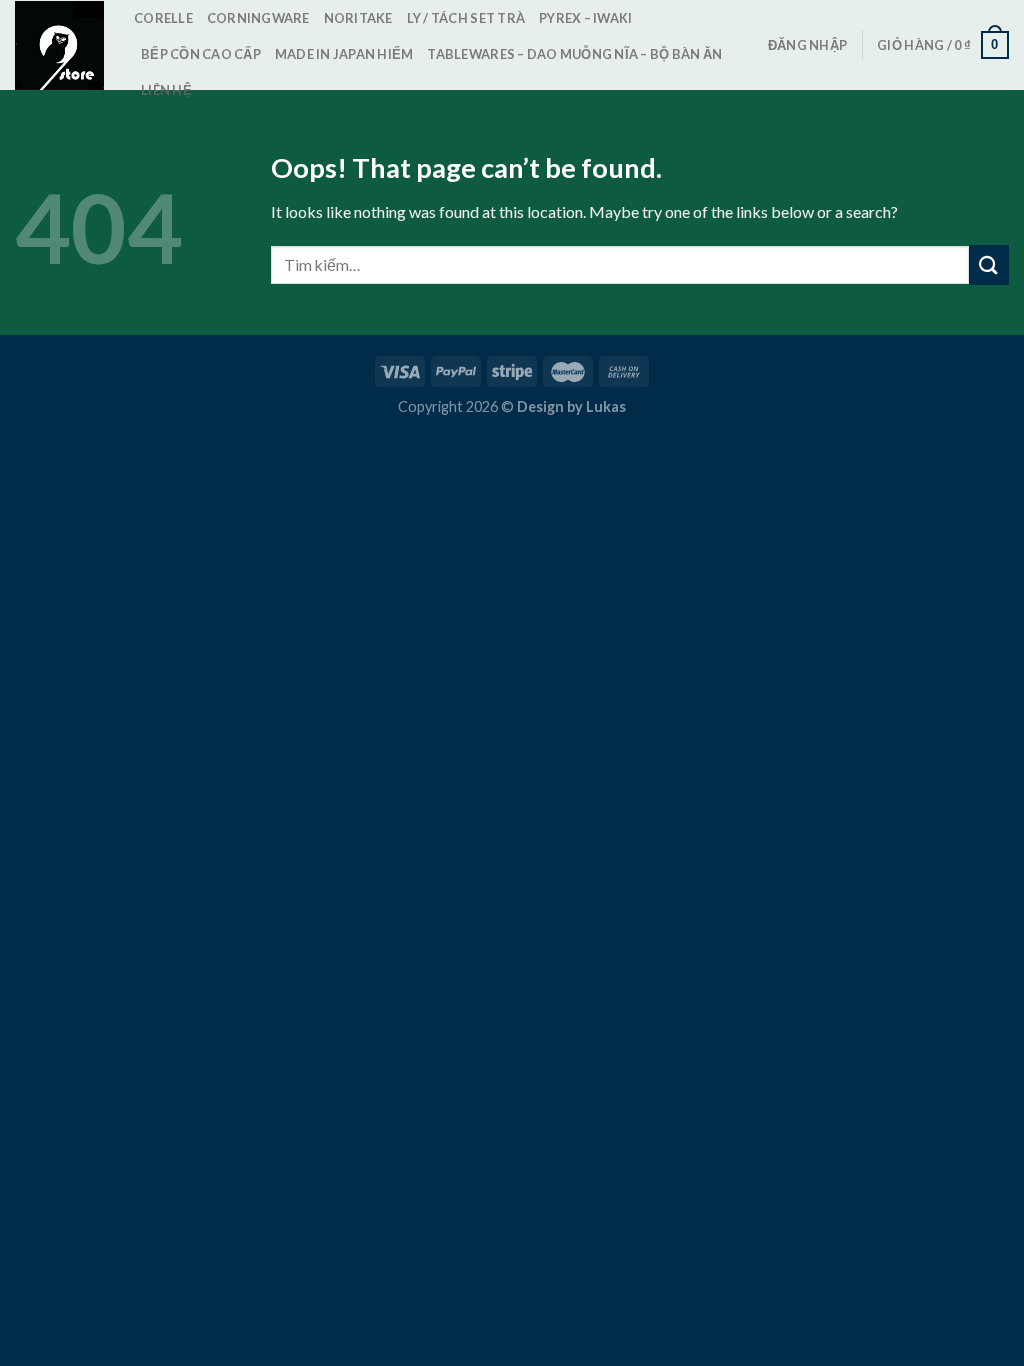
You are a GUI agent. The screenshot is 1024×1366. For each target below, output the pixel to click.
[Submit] (989, 264)
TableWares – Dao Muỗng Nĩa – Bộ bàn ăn (574, 54)
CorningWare (258, 18)
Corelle (163, 18)
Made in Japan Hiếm (344, 54)
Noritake (358, 18)
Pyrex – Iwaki (585, 18)
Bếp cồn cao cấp (201, 54)
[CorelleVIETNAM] (59, 45)
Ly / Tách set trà (466, 18)
